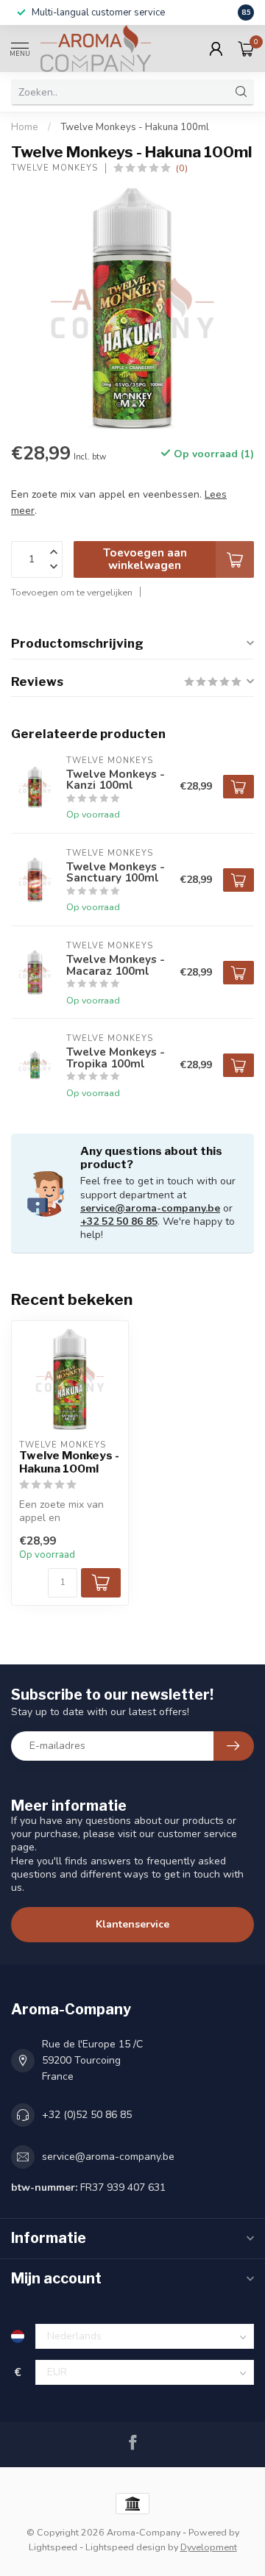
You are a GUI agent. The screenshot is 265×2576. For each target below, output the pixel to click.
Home (25, 127)
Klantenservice (132, 1924)
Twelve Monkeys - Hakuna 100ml (135, 127)
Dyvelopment (209, 2547)
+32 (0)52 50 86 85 (87, 2115)
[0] (246, 49)
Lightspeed (53, 2547)
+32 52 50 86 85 (119, 1221)
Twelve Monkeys (54, 168)
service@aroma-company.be (150, 1208)
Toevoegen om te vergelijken (72, 592)
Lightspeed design (126, 2547)
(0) (182, 168)
